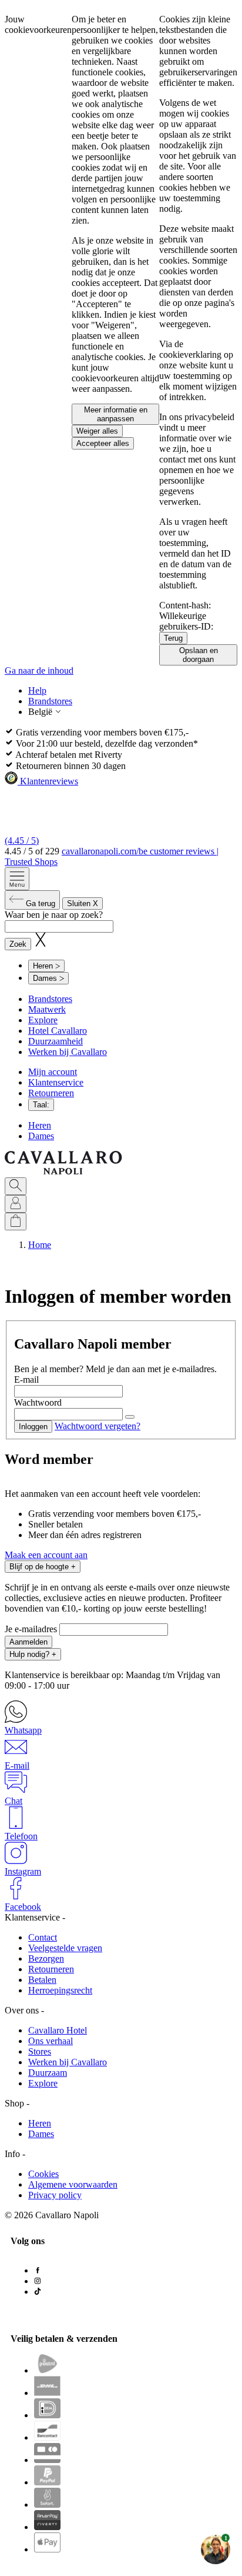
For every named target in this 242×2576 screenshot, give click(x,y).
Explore (43, 1020)
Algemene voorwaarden (73, 2184)
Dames (41, 1136)
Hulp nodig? (33, 1654)
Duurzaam (48, 2073)
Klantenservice (56, 1082)
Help (37, 690)
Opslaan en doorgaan (199, 655)
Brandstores (50, 701)
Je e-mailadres (32, 1629)
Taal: (41, 1105)
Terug (173, 638)
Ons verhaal (51, 2041)
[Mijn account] (16, 1204)
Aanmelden (28, 1642)
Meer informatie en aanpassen (116, 414)
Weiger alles (97, 431)
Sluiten (83, 903)
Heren (40, 1125)
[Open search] (16, 1186)
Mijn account (53, 1072)
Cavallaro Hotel (58, 2030)
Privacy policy (55, 2195)
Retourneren (51, 1093)
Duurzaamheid (56, 1041)
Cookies (43, 2174)
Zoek (18, 944)
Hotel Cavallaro (58, 1031)
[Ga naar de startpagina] (63, 1172)
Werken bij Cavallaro (68, 1052)
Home (40, 1245)
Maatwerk (47, 1009)
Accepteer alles (103, 443)
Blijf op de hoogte (43, 1567)
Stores (40, 2051)
